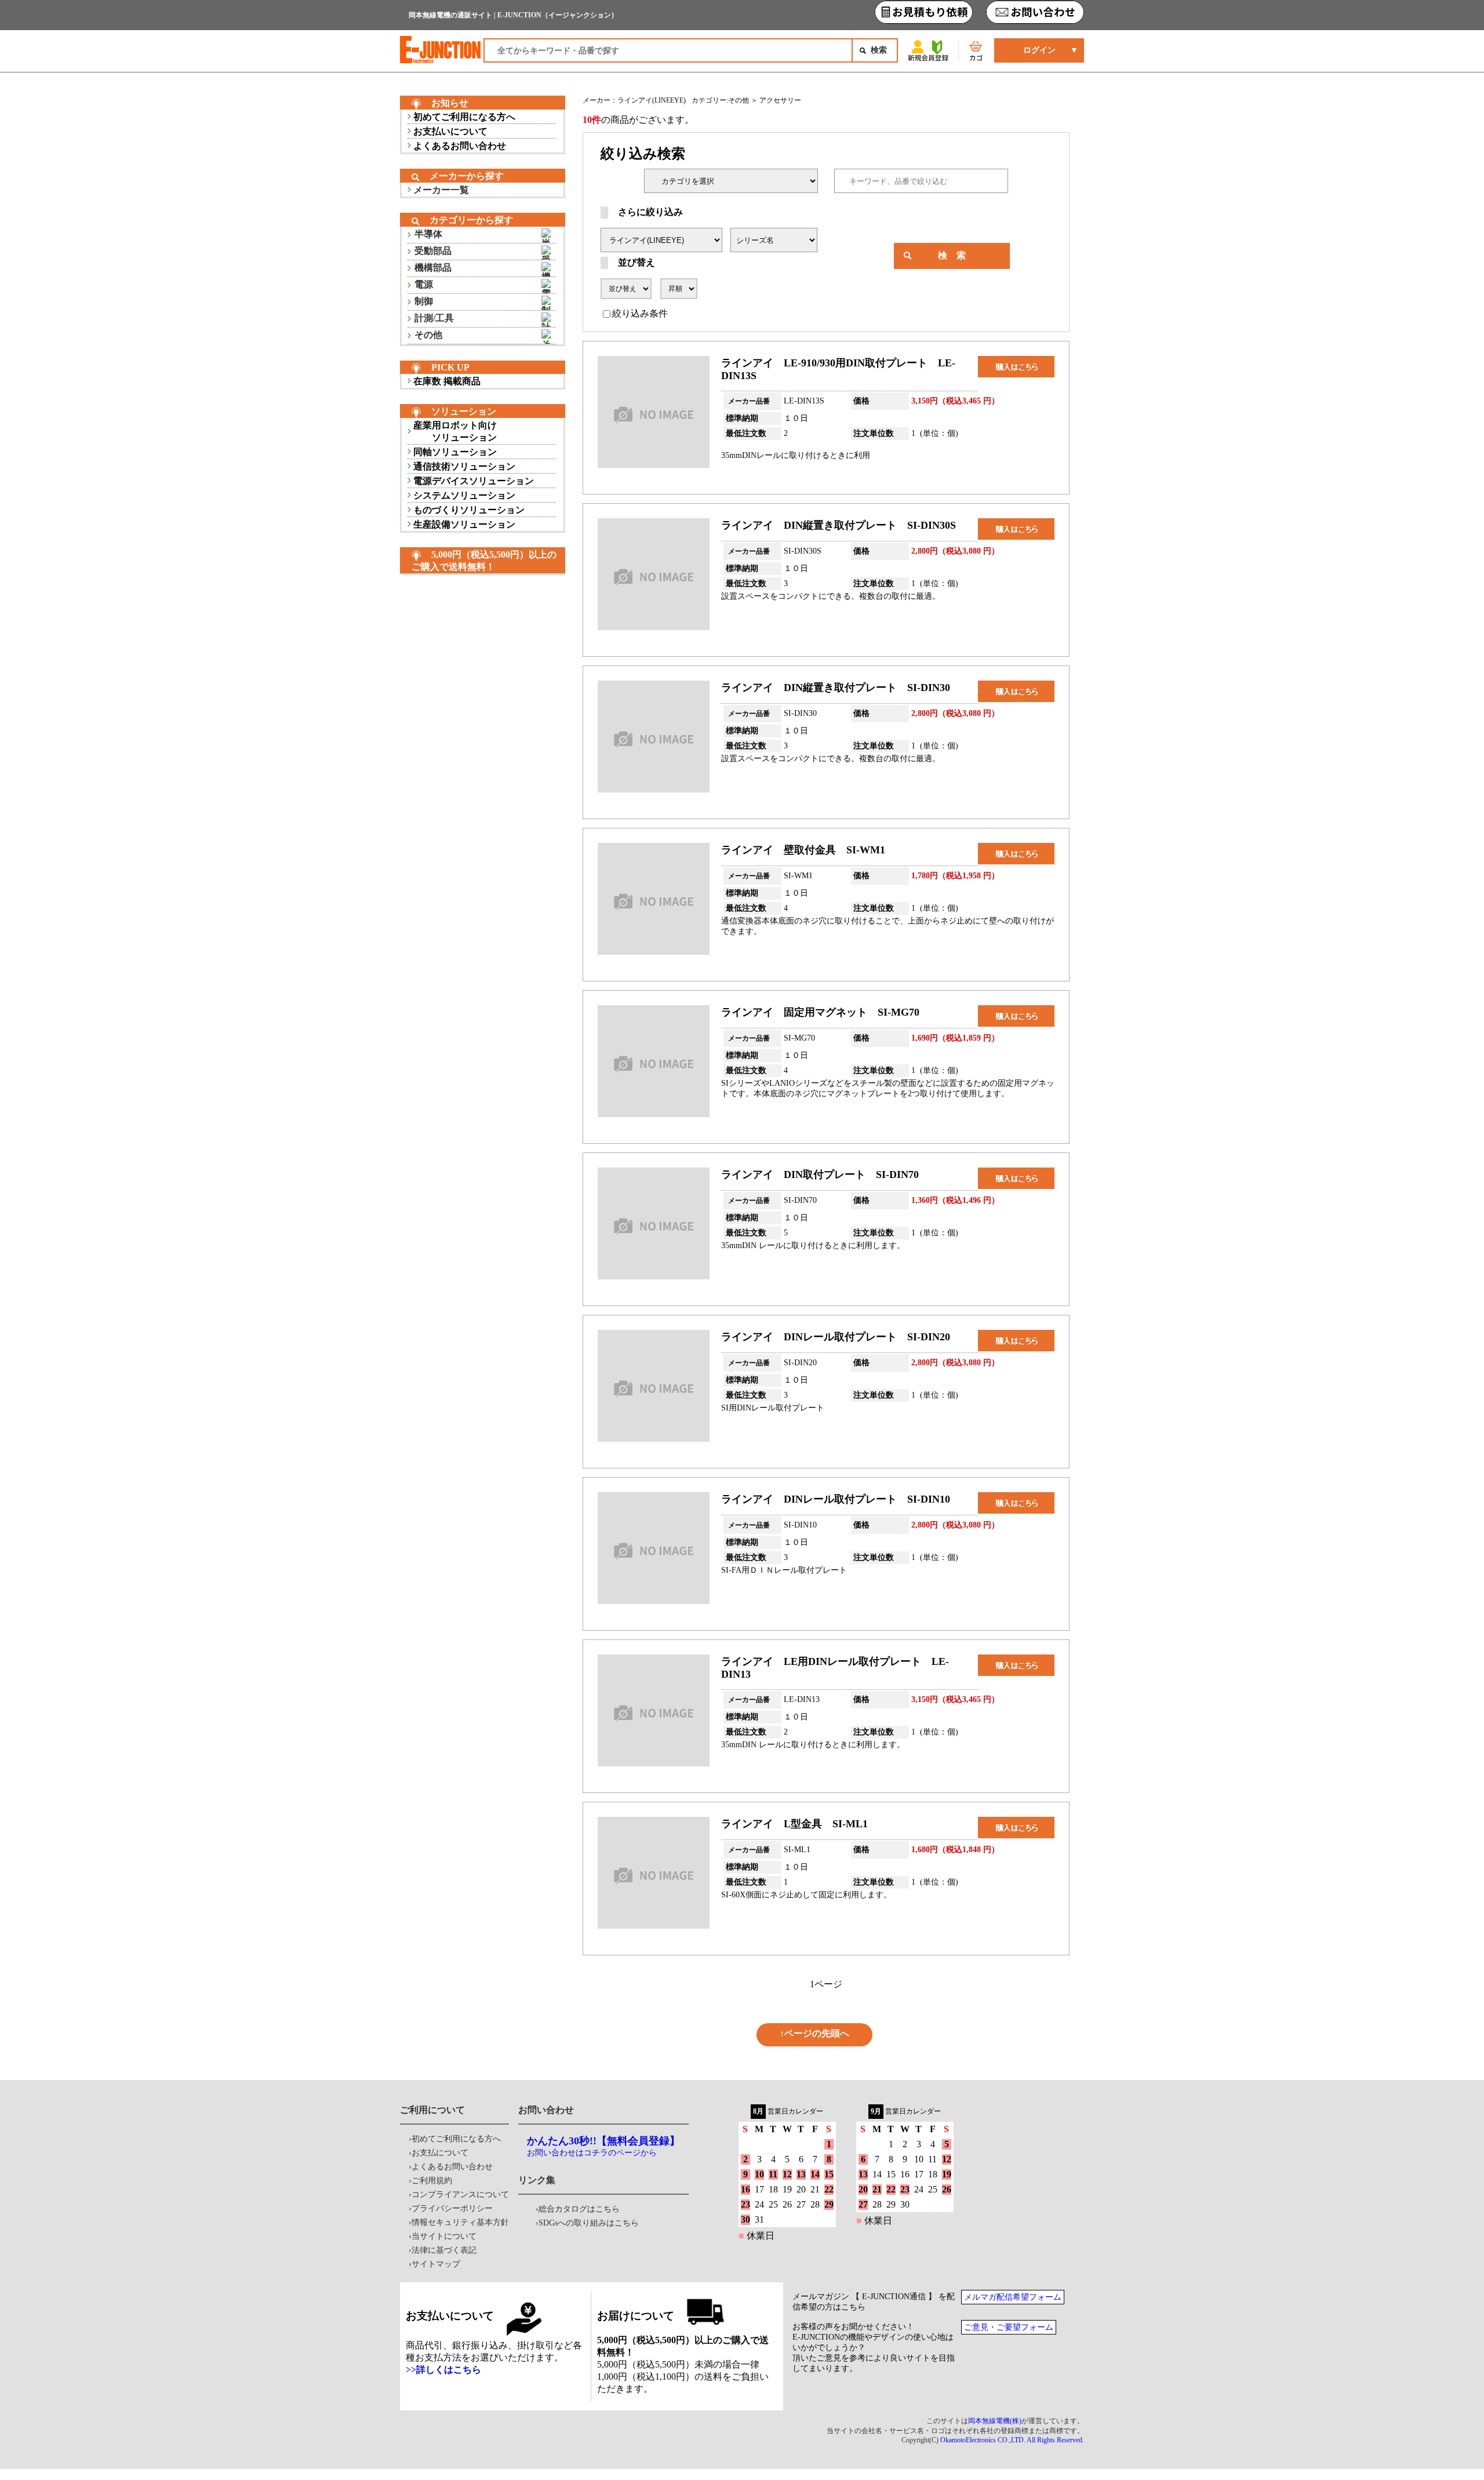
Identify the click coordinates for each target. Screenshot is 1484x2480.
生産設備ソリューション (464, 524)
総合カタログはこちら (579, 2209)
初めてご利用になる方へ (464, 117)
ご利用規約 (432, 2181)
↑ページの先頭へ (814, 2033)
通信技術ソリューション (464, 466)
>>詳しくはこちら (443, 2370)
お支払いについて (450, 131)
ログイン (1039, 50)
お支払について (440, 2153)
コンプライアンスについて (460, 2194)
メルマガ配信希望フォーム (1013, 2297)
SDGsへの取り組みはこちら (589, 2223)
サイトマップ (436, 2264)
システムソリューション (464, 495)
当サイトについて (444, 2236)
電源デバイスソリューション (474, 481)
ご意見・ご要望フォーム (1009, 2327)
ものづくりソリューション (469, 510)
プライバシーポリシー (452, 2208)
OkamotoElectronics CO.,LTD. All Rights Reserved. (1012, 2440)
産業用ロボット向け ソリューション (455, 431)
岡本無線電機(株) (995, 2421)
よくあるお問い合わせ (460, 146)
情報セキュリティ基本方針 (460, 2222)
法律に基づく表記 (444, 2250)
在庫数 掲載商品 (447, 381)
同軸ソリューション (455, 452)
